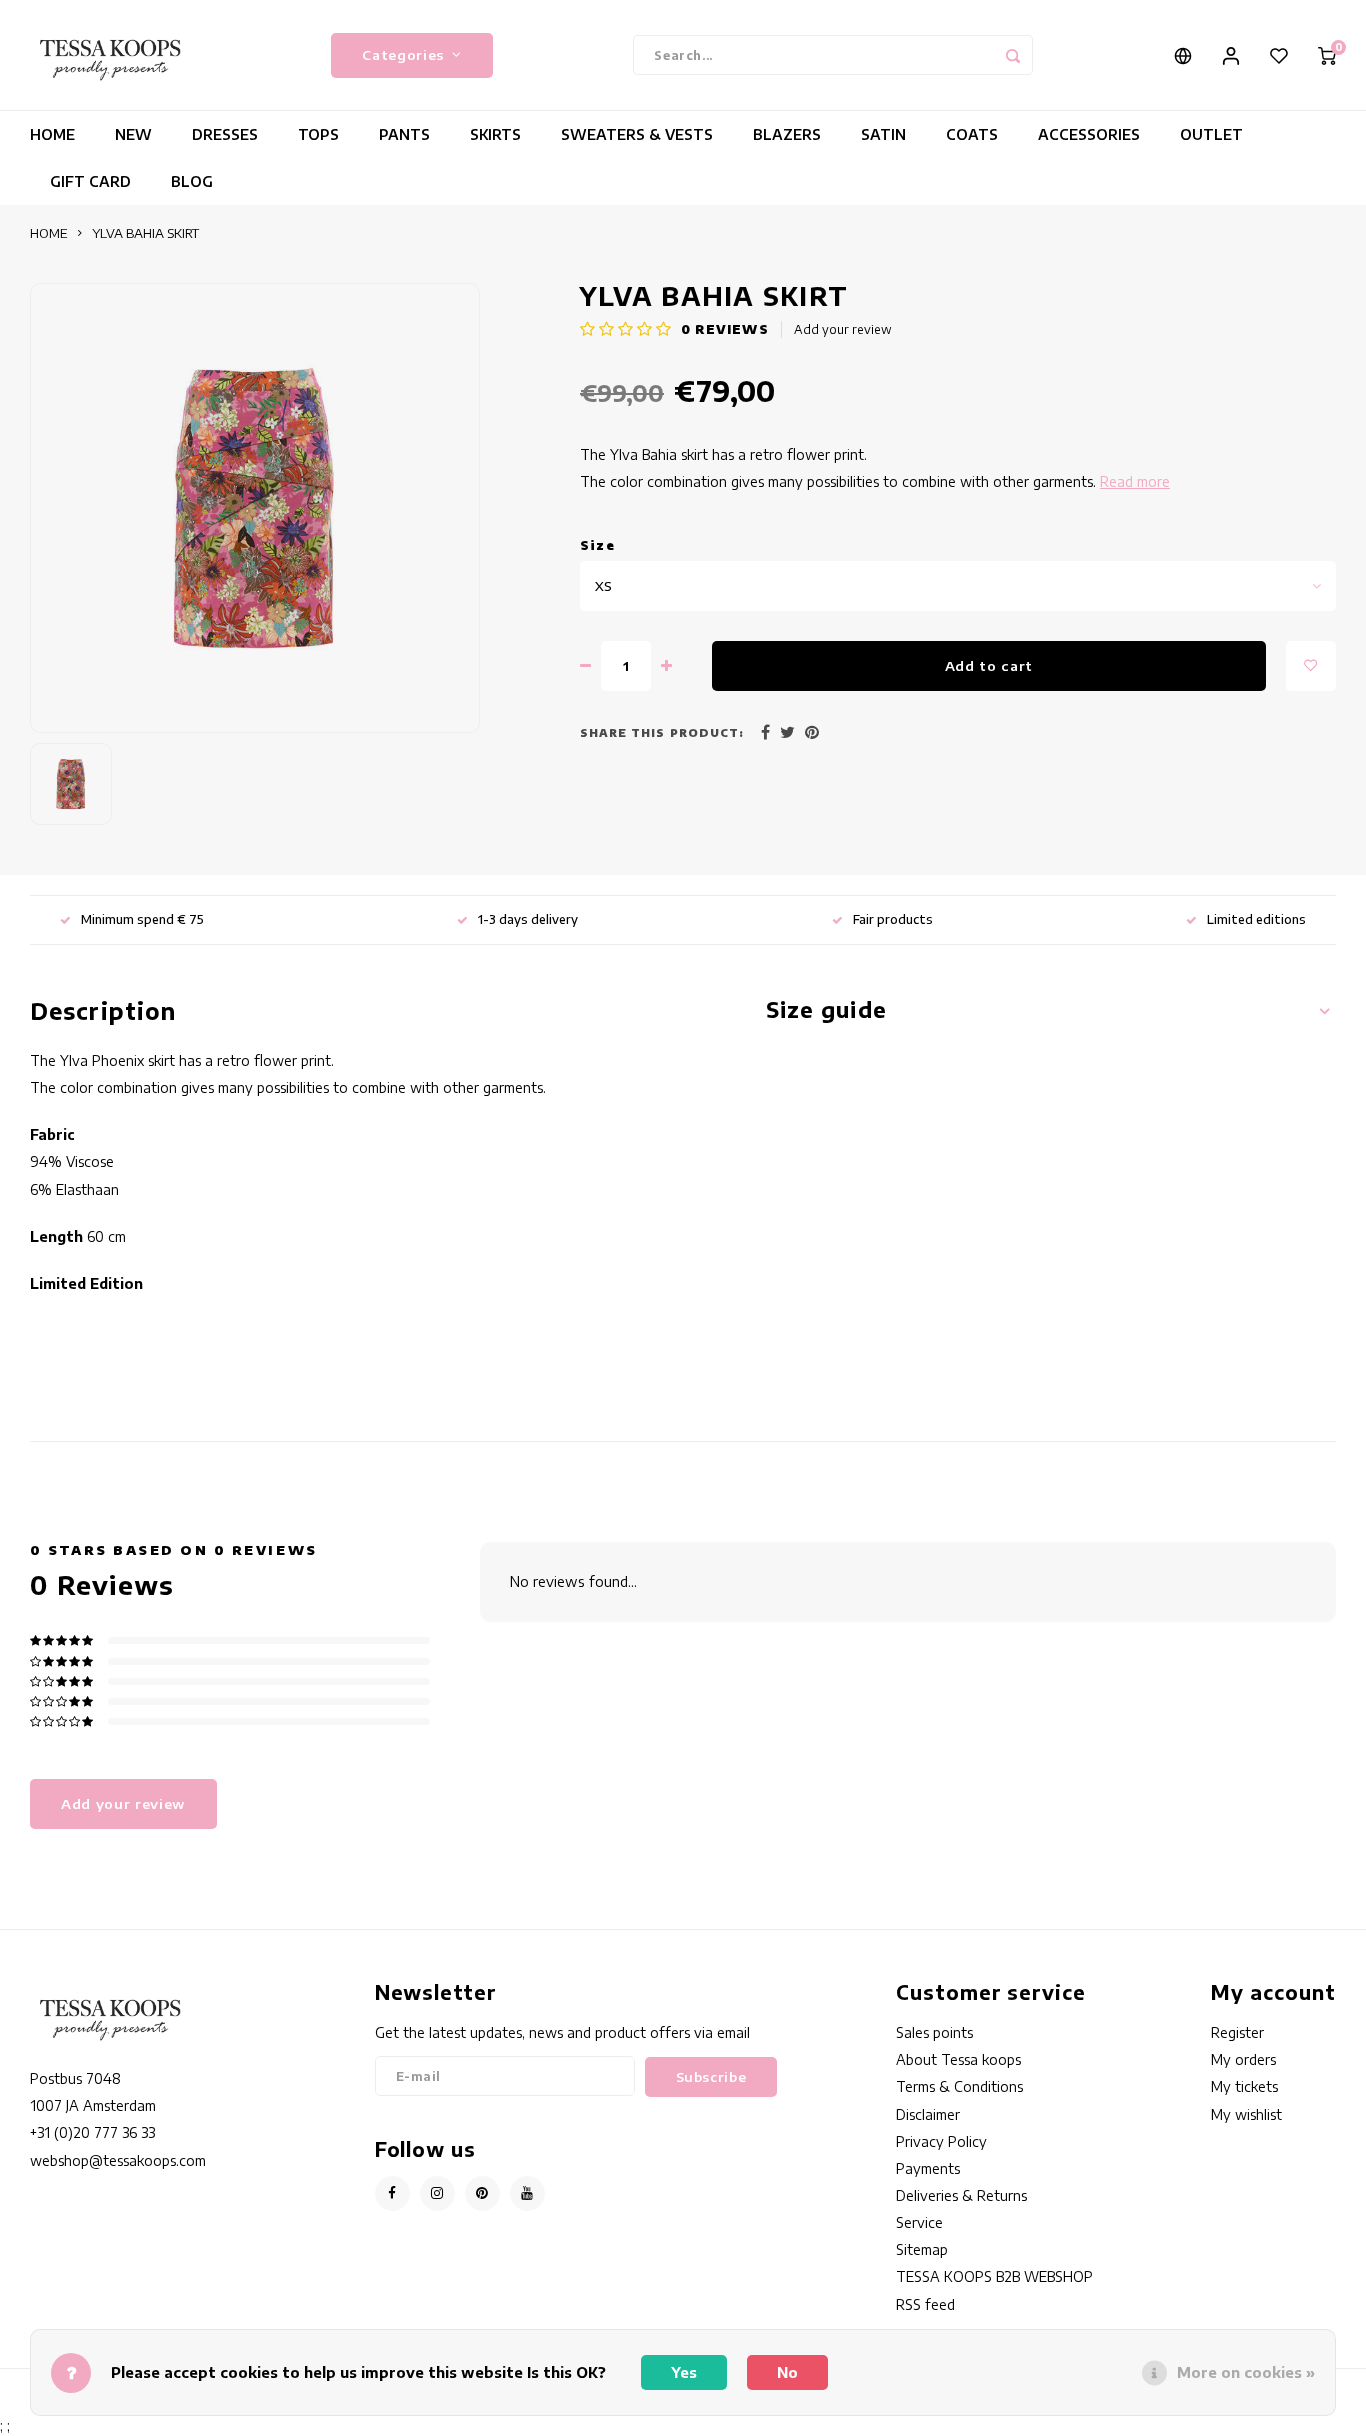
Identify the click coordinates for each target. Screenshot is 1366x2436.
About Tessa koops (958, 2059)
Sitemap (922, 2249)
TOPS (318, 134)
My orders (1243, 2059)
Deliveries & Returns (961, 2195)
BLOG (192, 181)
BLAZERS (787, 134)
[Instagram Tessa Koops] (437, 2193)
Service (919, 2222)
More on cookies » (1246, 2372)
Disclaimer (928, 2114)
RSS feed (925, 2304)
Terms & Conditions (959, 2086)
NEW (133, 134)
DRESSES (225, 134)
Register (1237, 2032)
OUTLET (1211, 134)
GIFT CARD (90, 181)
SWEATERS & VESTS (637, 134)
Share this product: (662, 732)
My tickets (1244, 2086)
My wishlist (1246, 2114)
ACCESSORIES (1089, 134)
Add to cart (989, 665)
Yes (684, 2372)
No (787, 2372)
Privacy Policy (941, 2141)
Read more (1135, 481)
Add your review (843, 329)
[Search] (1013, 55)
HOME (52, 134)
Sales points (934, 2032)
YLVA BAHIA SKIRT (145, 233)
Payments (928, 2168)
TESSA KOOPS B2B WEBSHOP (994, 2276)
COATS (972, 134)
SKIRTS (495, 134)
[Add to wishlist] (1311, 666)
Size (597, 545)
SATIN (883, 134)
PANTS (404, 134)
